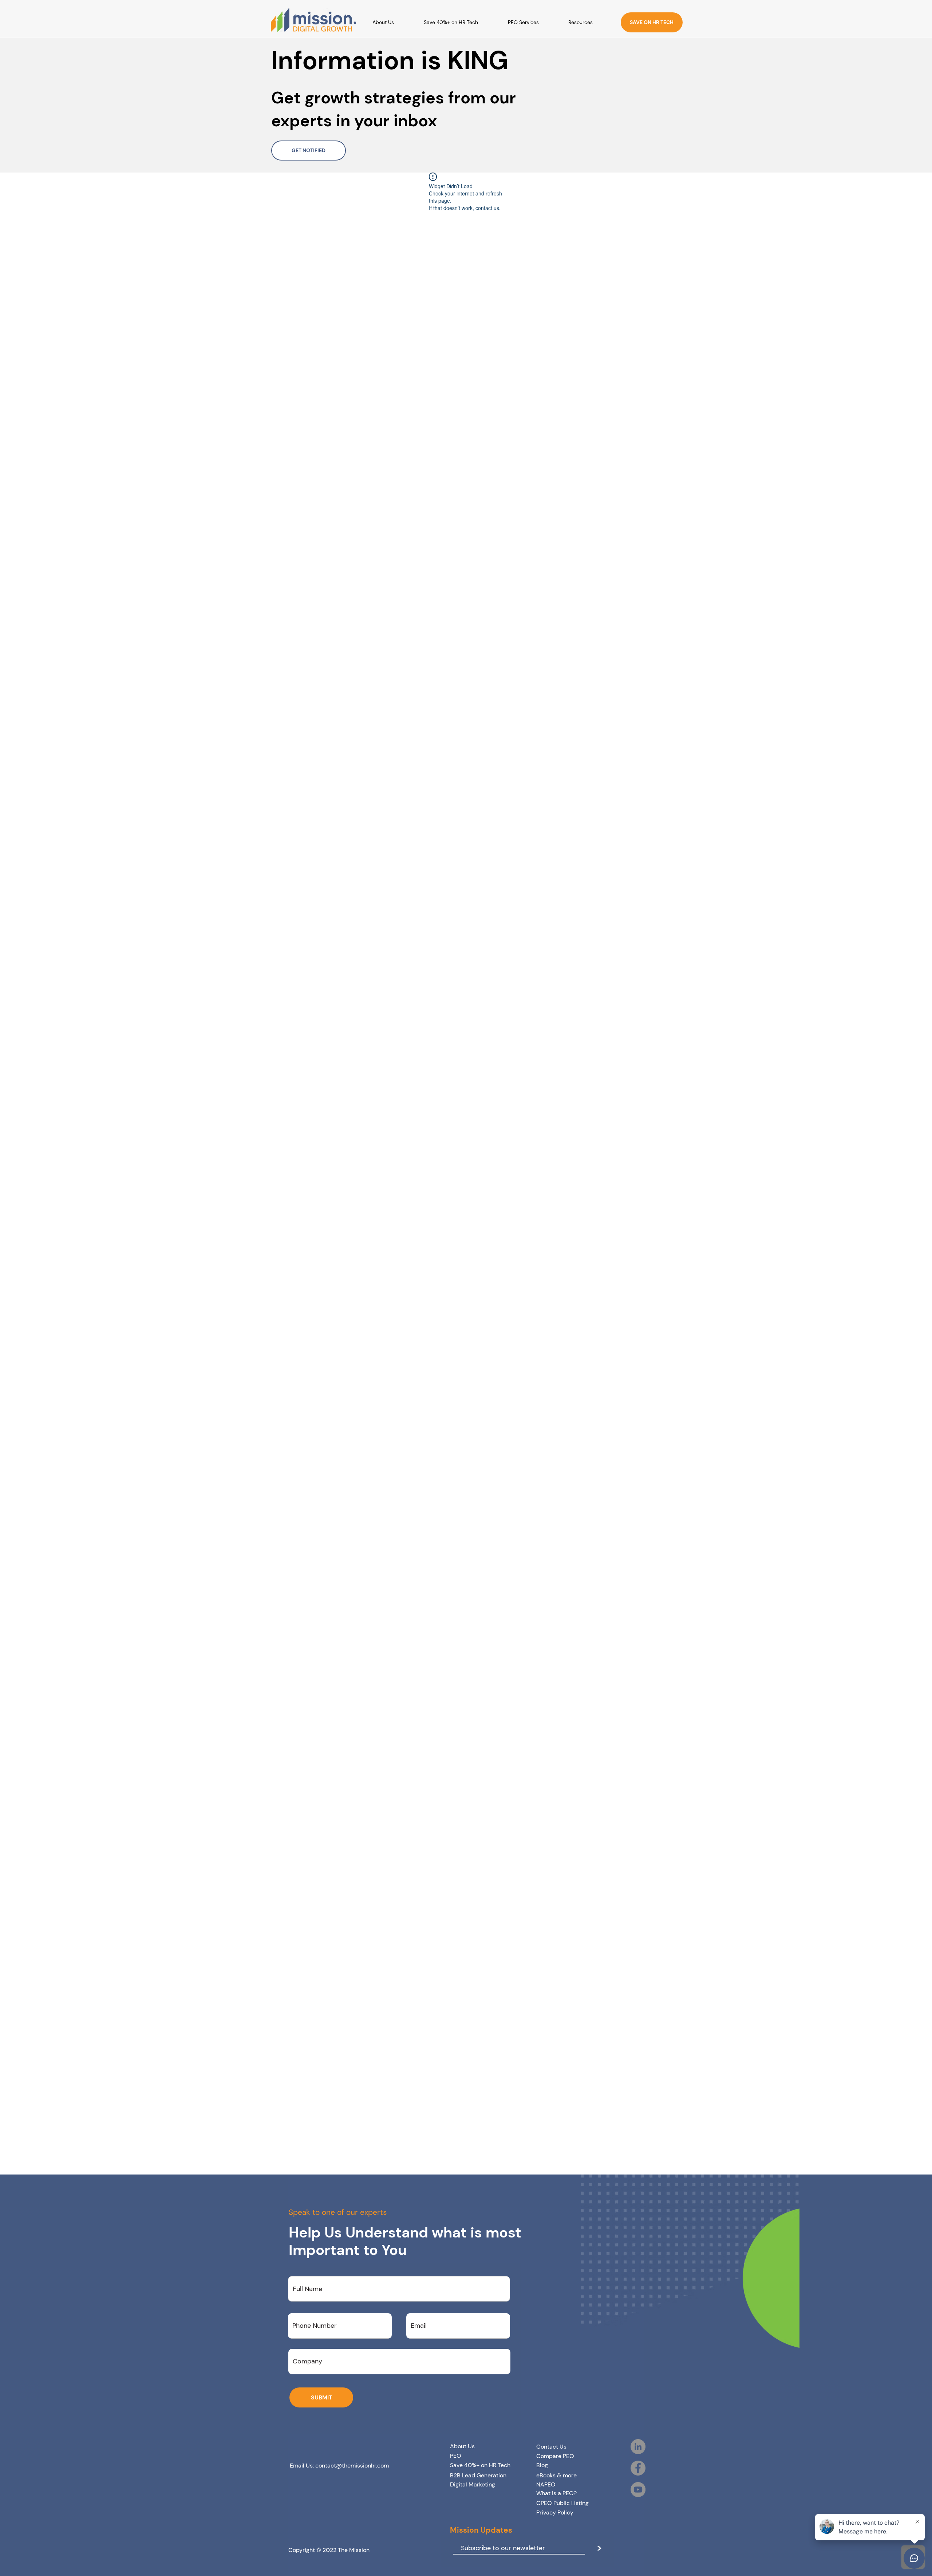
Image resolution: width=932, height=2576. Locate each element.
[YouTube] (638, 2490)
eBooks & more (556, 2475)
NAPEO (546, 2484)
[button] (590, 22)
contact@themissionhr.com (352, 2466)
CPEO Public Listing (562, 2503)
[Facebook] (638, 2468)
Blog (542, 2465)
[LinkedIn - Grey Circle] (638, 2447)
